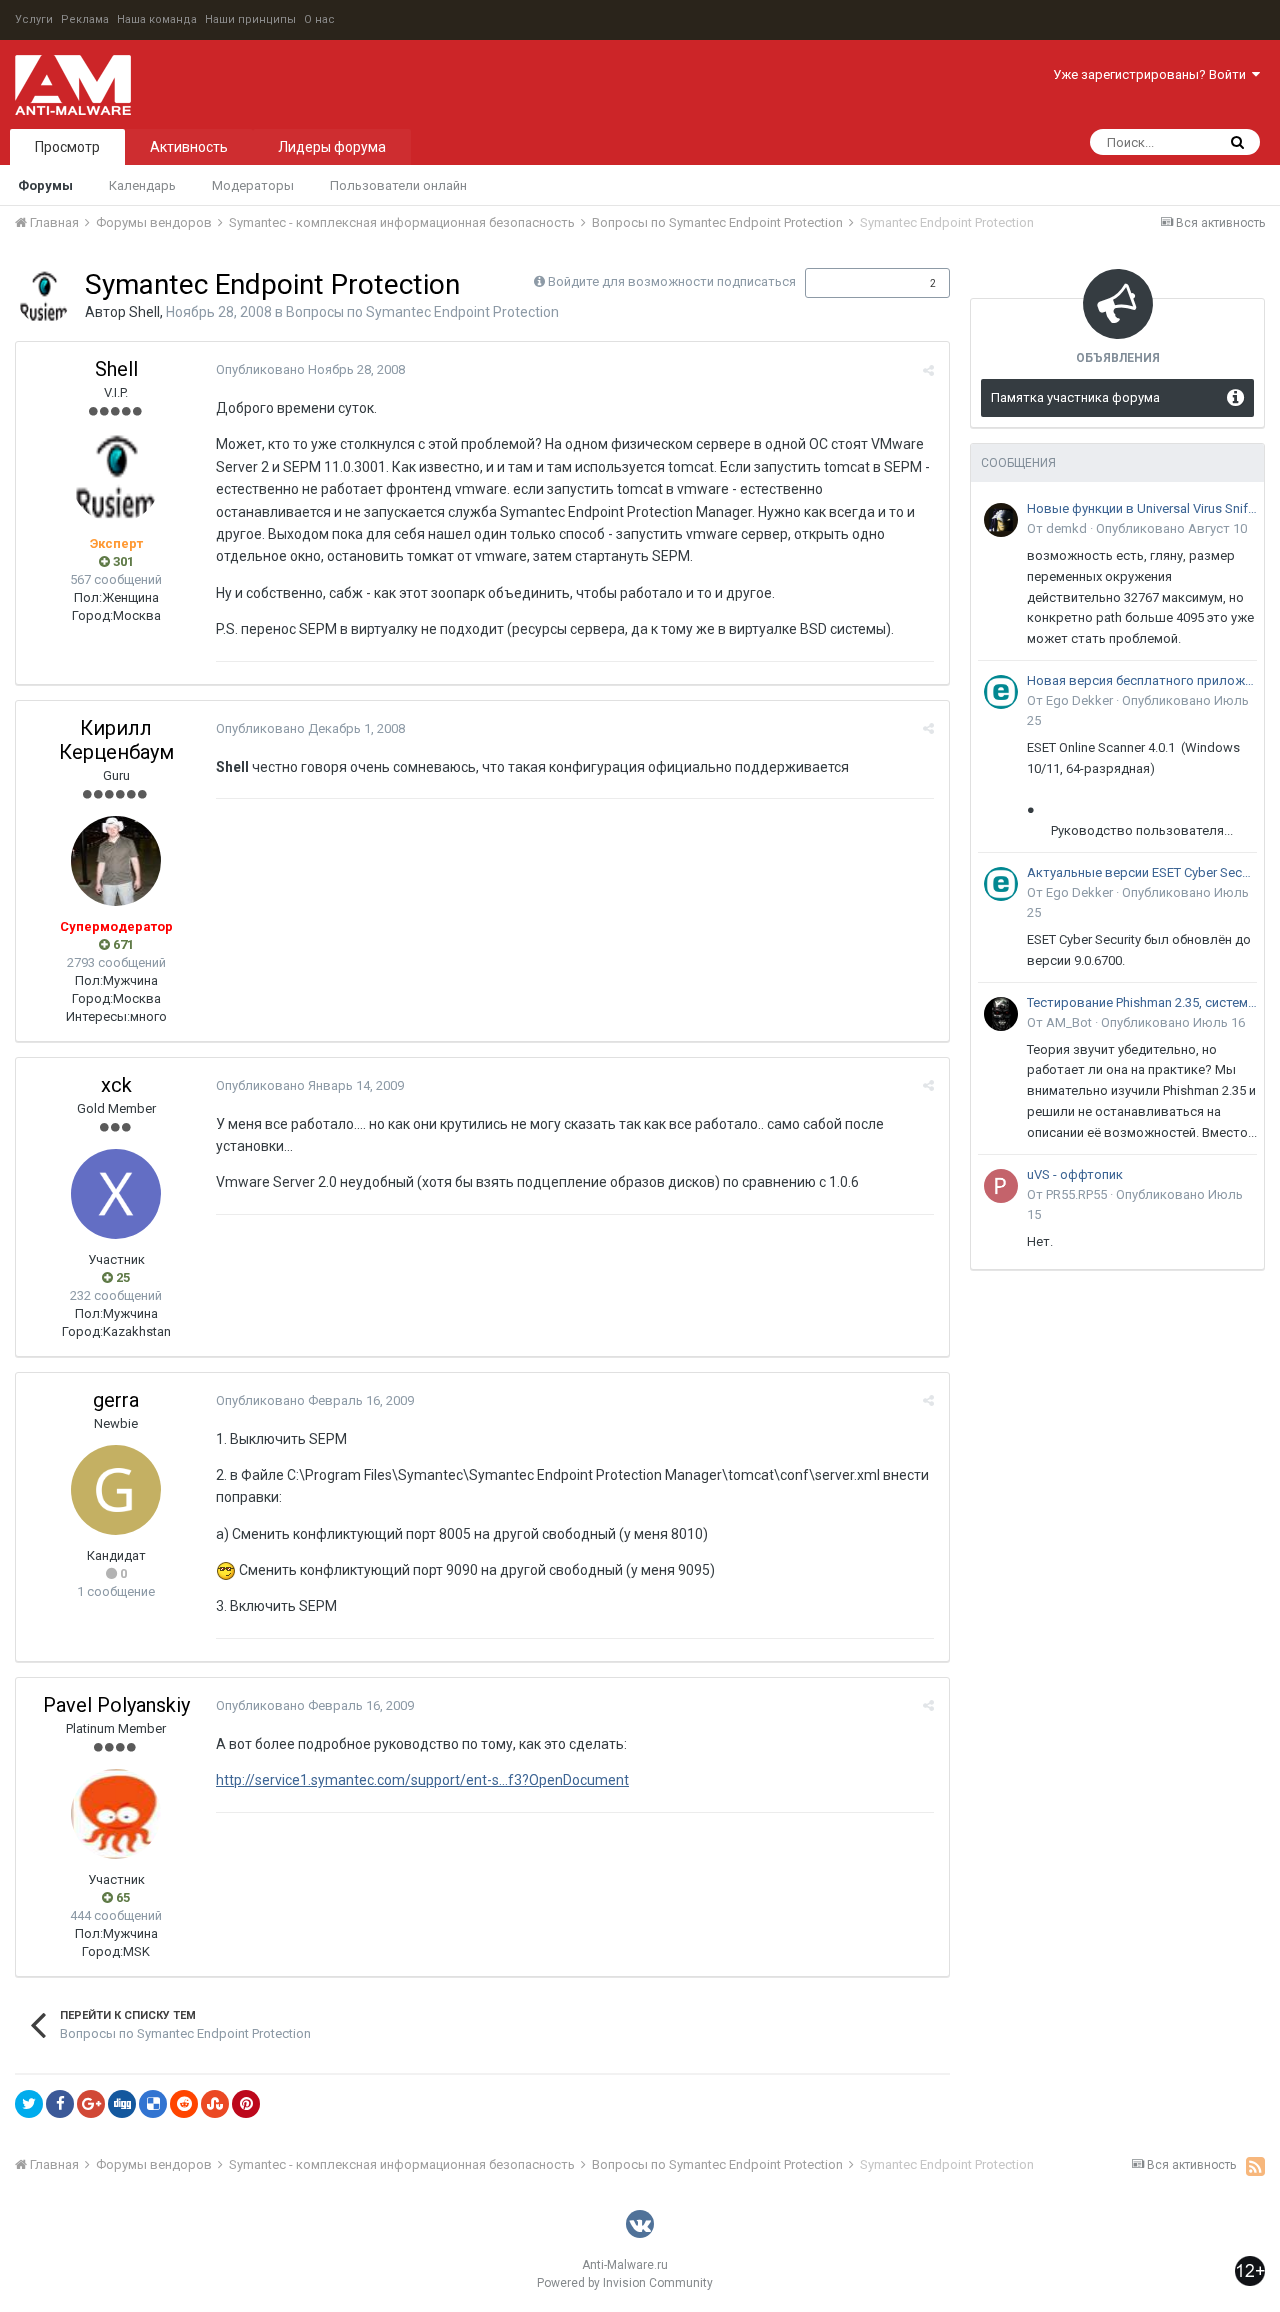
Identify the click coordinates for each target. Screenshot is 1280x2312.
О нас (319, 19)
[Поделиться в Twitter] (29, 2104)
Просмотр (67, 147)
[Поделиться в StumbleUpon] (215, 2104)
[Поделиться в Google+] (91, 2104)
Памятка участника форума (1075, 397)
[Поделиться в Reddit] (184, 2104)
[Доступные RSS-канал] (1255, 2166)
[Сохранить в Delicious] (153, 2104)
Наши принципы (250, 19)
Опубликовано (310, 369)
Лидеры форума (332, 147)
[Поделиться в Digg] (122, 2104)
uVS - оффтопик (1075, 1174)
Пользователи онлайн (398, 185)
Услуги (34, 19)
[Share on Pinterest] (246, 2104)
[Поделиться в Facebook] (60, 2104)
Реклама (85, 19)
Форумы (45, 185)
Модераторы (253, 185)
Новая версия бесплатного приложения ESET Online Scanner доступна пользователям (1142, 680)
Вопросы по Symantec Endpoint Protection (422, 312)
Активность (189, 147)
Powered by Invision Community (625, 2283)
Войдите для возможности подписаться (672, 281)
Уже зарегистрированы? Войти (1152, 74)
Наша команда (157, 19)
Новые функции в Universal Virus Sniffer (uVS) (1142, 508)
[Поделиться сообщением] (928, 370)
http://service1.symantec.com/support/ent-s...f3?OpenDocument (422, 1780)
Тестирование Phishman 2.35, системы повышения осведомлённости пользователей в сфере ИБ (1142, 1002)
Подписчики (856, 283)
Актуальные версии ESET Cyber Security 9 (1142, 872)
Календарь (142, 185)
